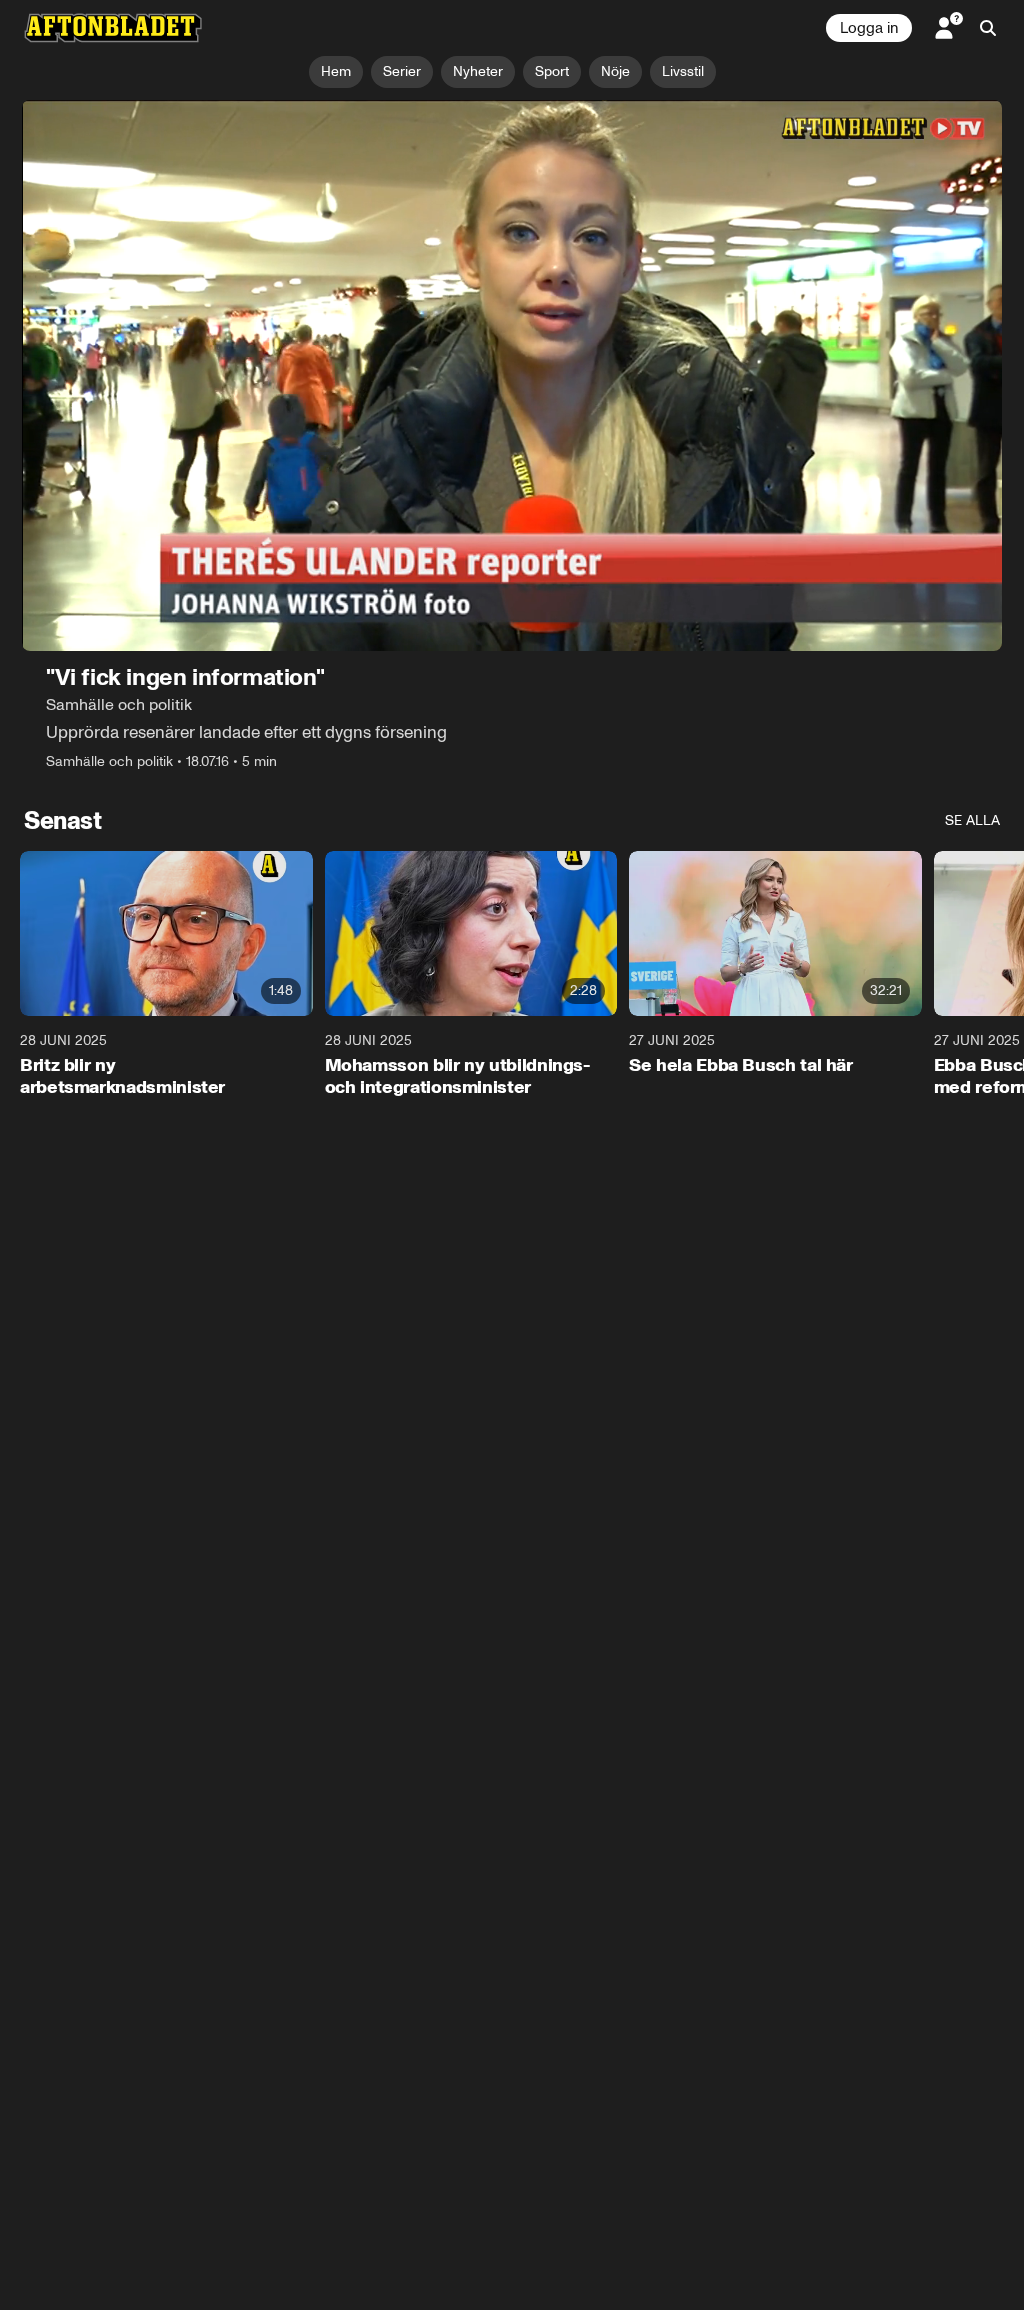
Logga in (869, 28)
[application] (512, 375)
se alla (972, 820)
